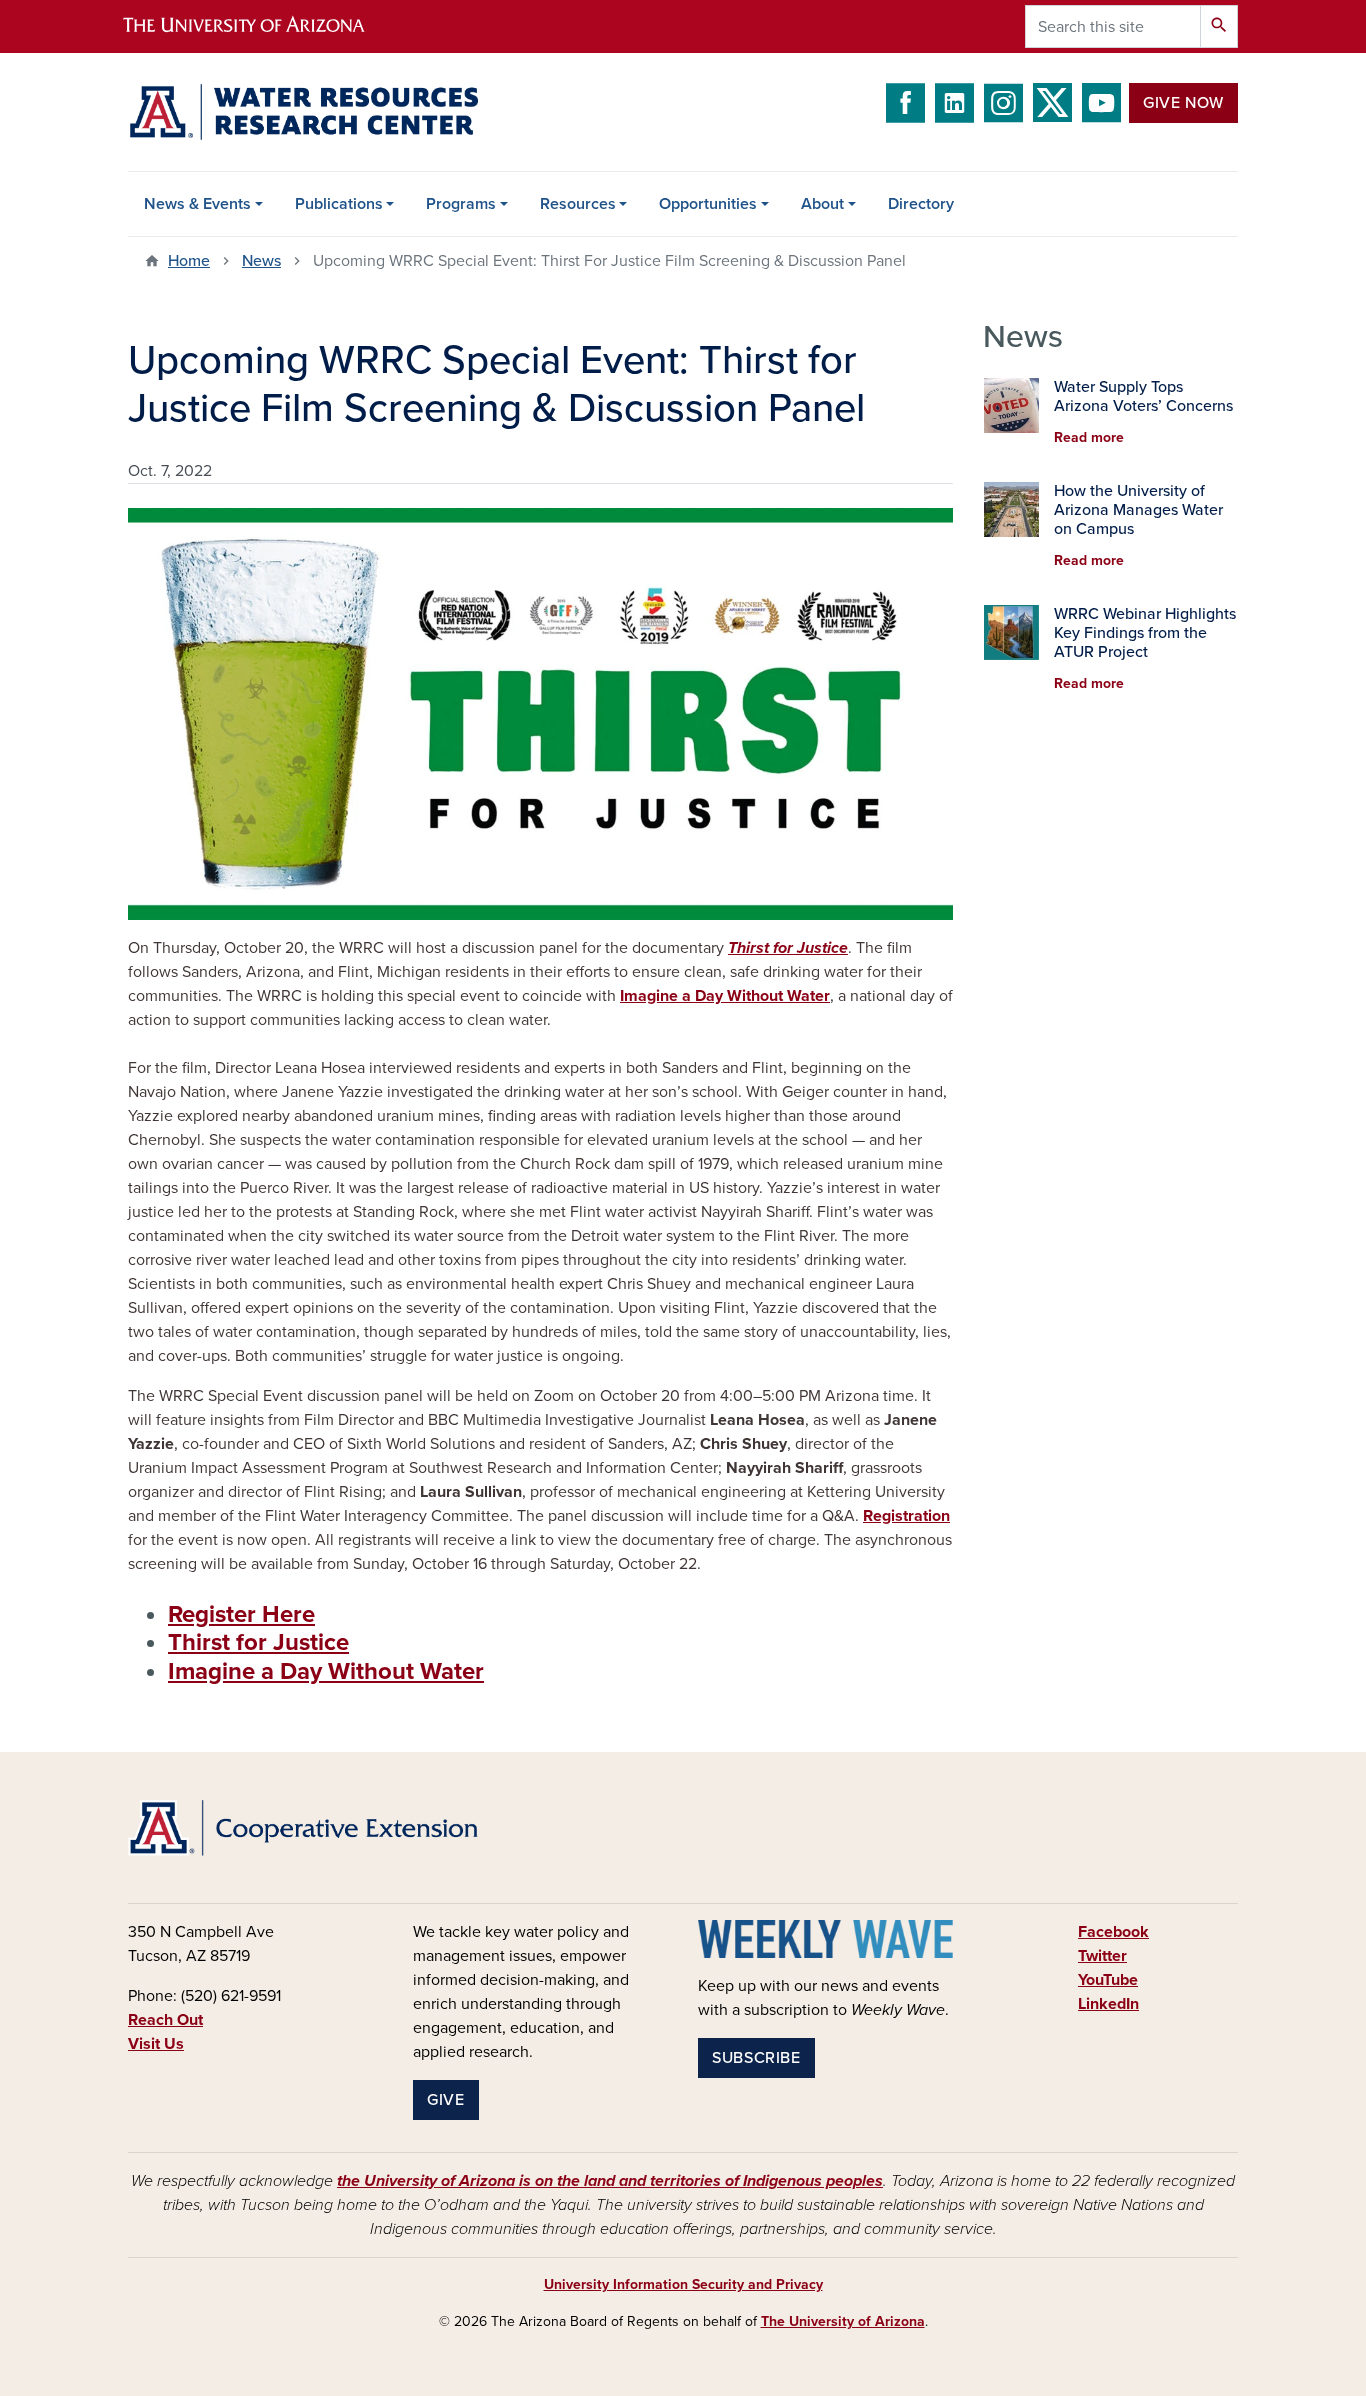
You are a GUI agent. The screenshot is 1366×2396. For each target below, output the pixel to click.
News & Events (197, 204)
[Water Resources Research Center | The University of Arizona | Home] (303, 112)
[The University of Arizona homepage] (261, 26)
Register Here (241, 1614)
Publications (339, 204)
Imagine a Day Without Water (725, 996)
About (822, 204)
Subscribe (756, 2058)
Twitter (1102, 1956)
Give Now (1183, 103)
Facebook (1113, 1932)
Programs (461, 204)
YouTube (1108, 1980)
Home (189, 261)
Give (446, 2100)
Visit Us (156, 2044)
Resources (578, 204)
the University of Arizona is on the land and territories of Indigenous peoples (610, 2181)
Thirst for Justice (258, 1642)
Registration (906, 1516)
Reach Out (165, 2020)
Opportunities (708, 204)
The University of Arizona (843, 2321)
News (261, 261)
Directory (921, 204)
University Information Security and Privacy (683, 2284)
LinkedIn (1108, 2004)
